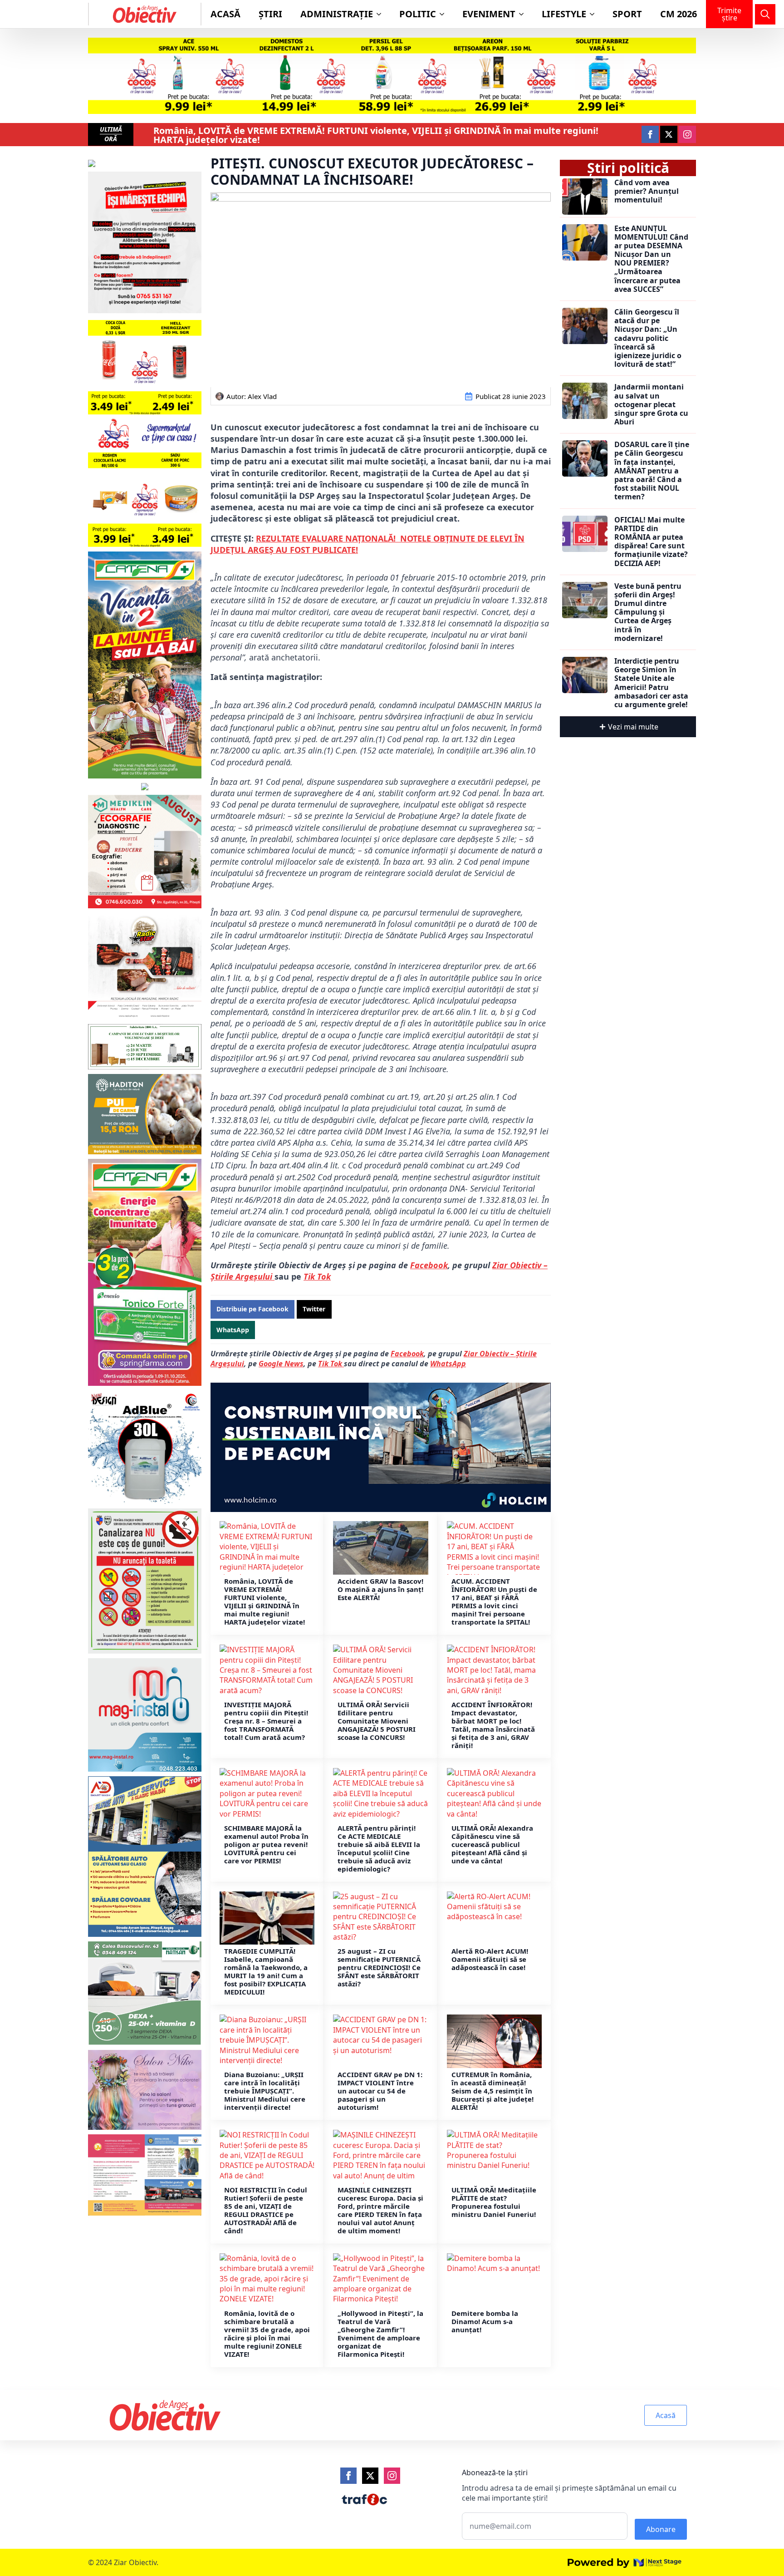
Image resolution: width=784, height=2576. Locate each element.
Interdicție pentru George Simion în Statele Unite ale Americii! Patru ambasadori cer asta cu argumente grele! (651, 683)
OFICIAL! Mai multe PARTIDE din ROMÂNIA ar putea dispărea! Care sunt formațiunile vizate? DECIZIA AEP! (651, 542)
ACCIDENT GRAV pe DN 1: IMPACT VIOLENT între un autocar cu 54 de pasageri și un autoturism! (380, 2091)
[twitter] (669, 134)
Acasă (225, 14)
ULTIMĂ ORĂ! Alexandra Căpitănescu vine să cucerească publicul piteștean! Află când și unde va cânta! (492, 1844)
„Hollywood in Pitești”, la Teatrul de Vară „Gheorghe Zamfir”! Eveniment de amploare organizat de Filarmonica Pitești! (380, 2334)
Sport (627, 14)
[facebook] (650, 134)
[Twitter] (370, 2476)
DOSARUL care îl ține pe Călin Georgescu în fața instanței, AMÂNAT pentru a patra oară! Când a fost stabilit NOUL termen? (652, 471)
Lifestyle (564, 14)
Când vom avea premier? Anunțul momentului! (647, 192)
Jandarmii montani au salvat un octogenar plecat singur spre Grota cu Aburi (651, 404)
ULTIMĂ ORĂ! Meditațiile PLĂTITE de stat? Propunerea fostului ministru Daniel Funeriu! (494, 2202)
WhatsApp (448, 1364)
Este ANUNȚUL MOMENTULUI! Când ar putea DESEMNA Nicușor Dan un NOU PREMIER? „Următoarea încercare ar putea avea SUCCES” (651, 259)
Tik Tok (317, 1276)
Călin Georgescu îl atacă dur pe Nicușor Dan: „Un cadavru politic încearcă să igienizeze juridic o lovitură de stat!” (648, 338)
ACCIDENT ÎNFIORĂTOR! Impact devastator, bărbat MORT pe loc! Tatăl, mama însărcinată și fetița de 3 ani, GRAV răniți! (493, 1725)
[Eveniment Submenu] (524, 14)
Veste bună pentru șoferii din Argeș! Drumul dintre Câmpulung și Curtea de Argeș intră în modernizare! (648, 612)
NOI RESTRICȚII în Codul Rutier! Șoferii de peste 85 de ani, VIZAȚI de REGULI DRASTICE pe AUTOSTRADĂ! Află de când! (266, 2210)
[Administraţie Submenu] (382, 14)
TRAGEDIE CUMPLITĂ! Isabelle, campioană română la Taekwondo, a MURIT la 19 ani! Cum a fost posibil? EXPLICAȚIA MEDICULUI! (266, 1971)
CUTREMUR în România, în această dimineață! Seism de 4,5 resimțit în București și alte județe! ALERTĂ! (492, 2091)
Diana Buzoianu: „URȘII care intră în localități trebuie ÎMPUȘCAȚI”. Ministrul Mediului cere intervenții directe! (265, 2091)
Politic (418, 14)
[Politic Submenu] (445, 14)
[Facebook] (348, 2476)
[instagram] (687, 134)
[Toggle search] (765, 14)
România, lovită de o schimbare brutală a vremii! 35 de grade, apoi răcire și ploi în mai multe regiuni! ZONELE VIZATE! (267, 2334)
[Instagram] (392, 2476)
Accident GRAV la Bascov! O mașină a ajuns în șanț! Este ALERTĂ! (380, 1589)
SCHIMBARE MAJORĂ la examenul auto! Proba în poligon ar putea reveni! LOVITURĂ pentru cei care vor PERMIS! (266, 1844)
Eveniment (489, 14)
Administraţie (337, 14)
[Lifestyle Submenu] (595, 14)
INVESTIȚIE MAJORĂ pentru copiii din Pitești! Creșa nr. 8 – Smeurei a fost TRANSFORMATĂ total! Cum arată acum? (266, 1721)
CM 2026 (679, 14)
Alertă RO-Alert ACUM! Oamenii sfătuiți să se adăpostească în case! (490, 1959)
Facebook (429, 1265)
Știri (270, 14)
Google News (281, 1364)
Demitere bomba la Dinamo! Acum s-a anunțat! (485, 2321)
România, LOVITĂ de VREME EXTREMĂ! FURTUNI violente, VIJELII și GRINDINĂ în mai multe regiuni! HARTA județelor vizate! (376, 135)
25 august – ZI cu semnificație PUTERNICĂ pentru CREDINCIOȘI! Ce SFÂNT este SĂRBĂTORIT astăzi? (379, 1967)
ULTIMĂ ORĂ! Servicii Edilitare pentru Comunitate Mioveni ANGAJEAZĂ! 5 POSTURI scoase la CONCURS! (377, 1721)
